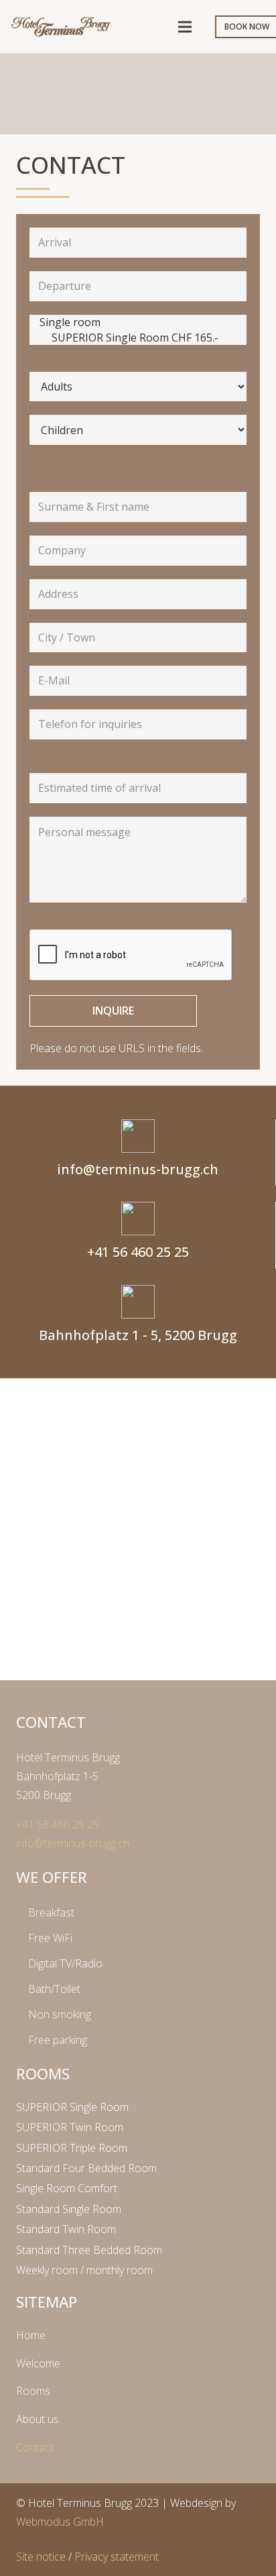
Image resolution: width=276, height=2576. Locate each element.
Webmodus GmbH (60, 2522)
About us (38, 2419)
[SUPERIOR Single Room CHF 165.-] (138, 338)
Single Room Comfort (67, 2188)
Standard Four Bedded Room (86, 2168)
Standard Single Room (69, 2209)
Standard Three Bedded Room (89, 2250)
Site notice (41, 2557)
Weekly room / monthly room (84, 2270)
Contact (35, 2447)
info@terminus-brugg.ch (73, 1843)
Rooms (33, 2391)
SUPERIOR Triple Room (72, 2148)
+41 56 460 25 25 (58, 1824)
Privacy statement (117, 2557)
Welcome (38, 2363)
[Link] (61, 27)
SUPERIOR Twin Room (70, 2127)
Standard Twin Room (66, 2229)
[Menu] (185, 27)
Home (31, 2335)
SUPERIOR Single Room (72, 2107)
